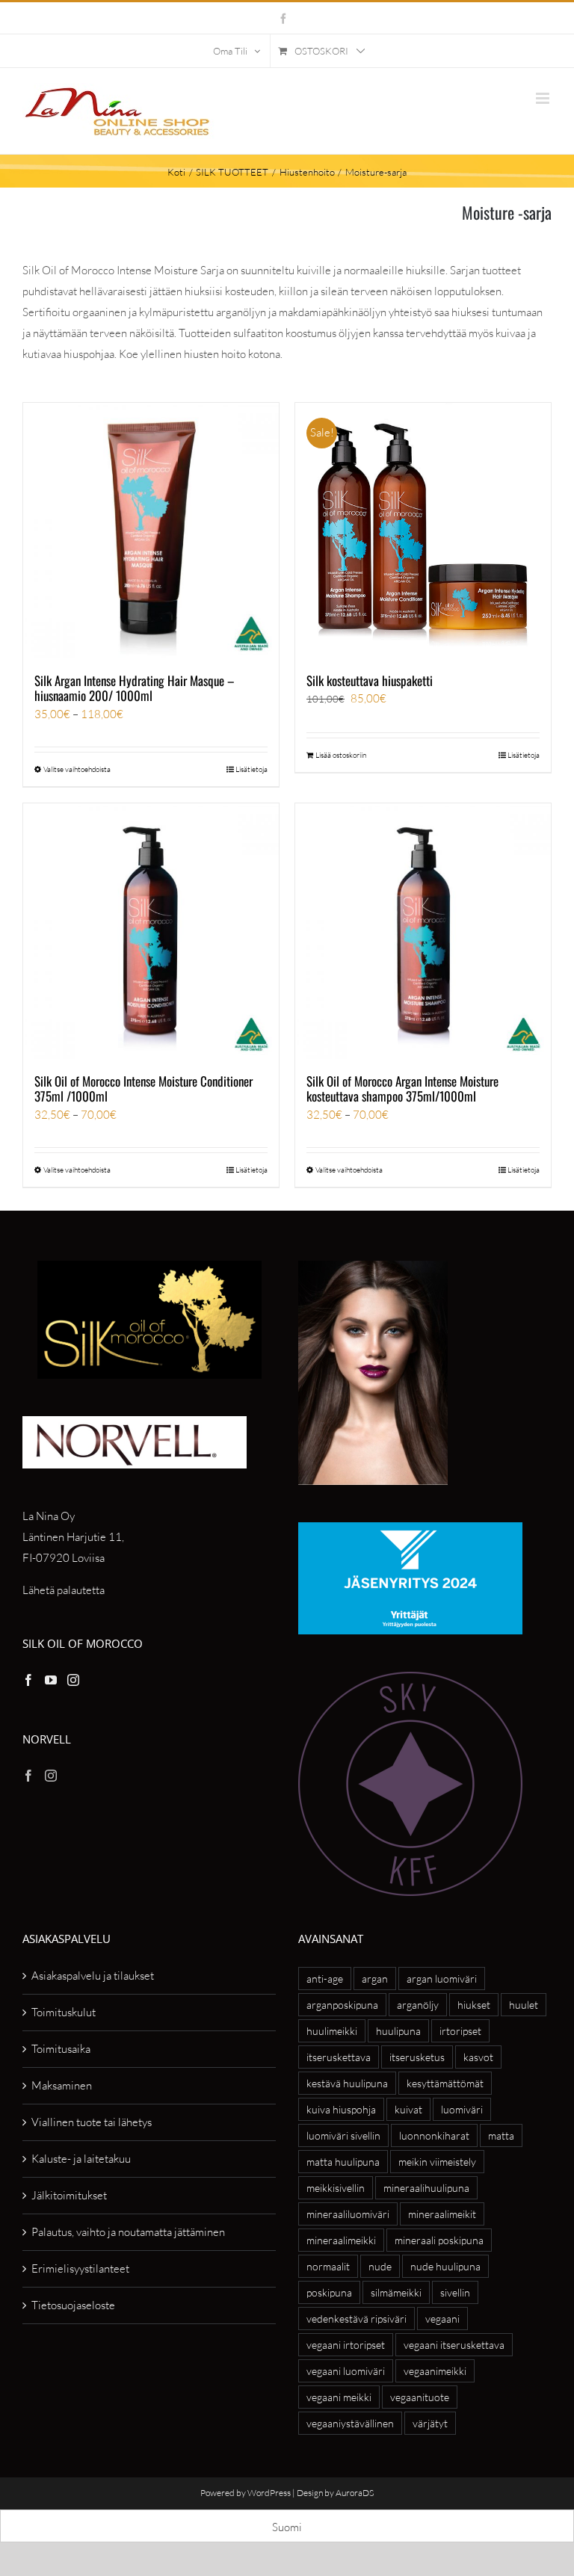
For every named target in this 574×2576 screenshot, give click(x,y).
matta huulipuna (343, 2162)
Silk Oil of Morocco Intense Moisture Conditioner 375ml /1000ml (143, 1088)
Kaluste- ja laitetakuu (81, 2159)
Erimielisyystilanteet (80, 2268)
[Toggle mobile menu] (544, 98)
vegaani (442, 2319)
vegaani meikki (339, 2397)
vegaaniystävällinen (350, 2423)
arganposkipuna (342, 2005)
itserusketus (417, 2057)
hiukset (474, 2005)
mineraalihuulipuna (426, 2188)
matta (501, 2135)
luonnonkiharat (434, 2135)
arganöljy (418, 2005)
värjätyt (430, 2423)
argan (375, 1979)
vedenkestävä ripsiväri (357, 2319)
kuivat (408, 2109)
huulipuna (398, 2031)
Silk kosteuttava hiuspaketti (370, 680)
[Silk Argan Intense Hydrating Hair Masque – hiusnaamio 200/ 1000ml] (151, 531)
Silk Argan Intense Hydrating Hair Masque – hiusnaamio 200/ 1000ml (135, 688)
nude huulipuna (445, 2266)
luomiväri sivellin (343, 2135)
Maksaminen (62, 2085)
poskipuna (329, 2292)
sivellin (455, 2292)
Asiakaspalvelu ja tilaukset (93, 1976)
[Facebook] (28, 1680)
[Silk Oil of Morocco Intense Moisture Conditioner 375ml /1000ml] (151, 931)
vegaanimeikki (435, 2371)
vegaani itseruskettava (454, 2345)
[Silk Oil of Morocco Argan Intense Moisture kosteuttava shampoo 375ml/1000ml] (423, 931)
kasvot (478, 2057)
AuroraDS (355, 2493)
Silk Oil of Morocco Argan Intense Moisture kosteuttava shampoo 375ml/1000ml (402, 1088)
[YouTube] (51, 1680)
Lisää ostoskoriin (341, 755)
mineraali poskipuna (439, 2240)
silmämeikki (396, 2292)
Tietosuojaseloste (73, 2305)
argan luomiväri (442, 1979)
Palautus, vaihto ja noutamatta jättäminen (128, 2232)
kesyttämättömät (445, 2083)
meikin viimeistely (437, 2162)
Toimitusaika (61, 2049)
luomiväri (462, 2109)
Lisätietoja (251, 769)
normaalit (328, 2266)
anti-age (325, 1979)
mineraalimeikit (442, 2214)
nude (380, 2266)
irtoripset (460, 2031)
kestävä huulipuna (347, 2083)
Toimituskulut (64, 2012)
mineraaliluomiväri (348, 2214)
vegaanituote (420, 2397)
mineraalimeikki (341, 2240)
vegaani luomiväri (346, 2371)
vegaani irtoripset (346, 2345)
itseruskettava (339, 2057)
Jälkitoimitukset (69, 2195)
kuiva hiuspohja (341, 2109)
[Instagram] (73, 1680)
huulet (524, 2005)
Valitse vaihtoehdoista (77, 769)
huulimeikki (332, 2031)
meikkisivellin (336, 2188)
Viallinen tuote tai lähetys (92, 2122)
